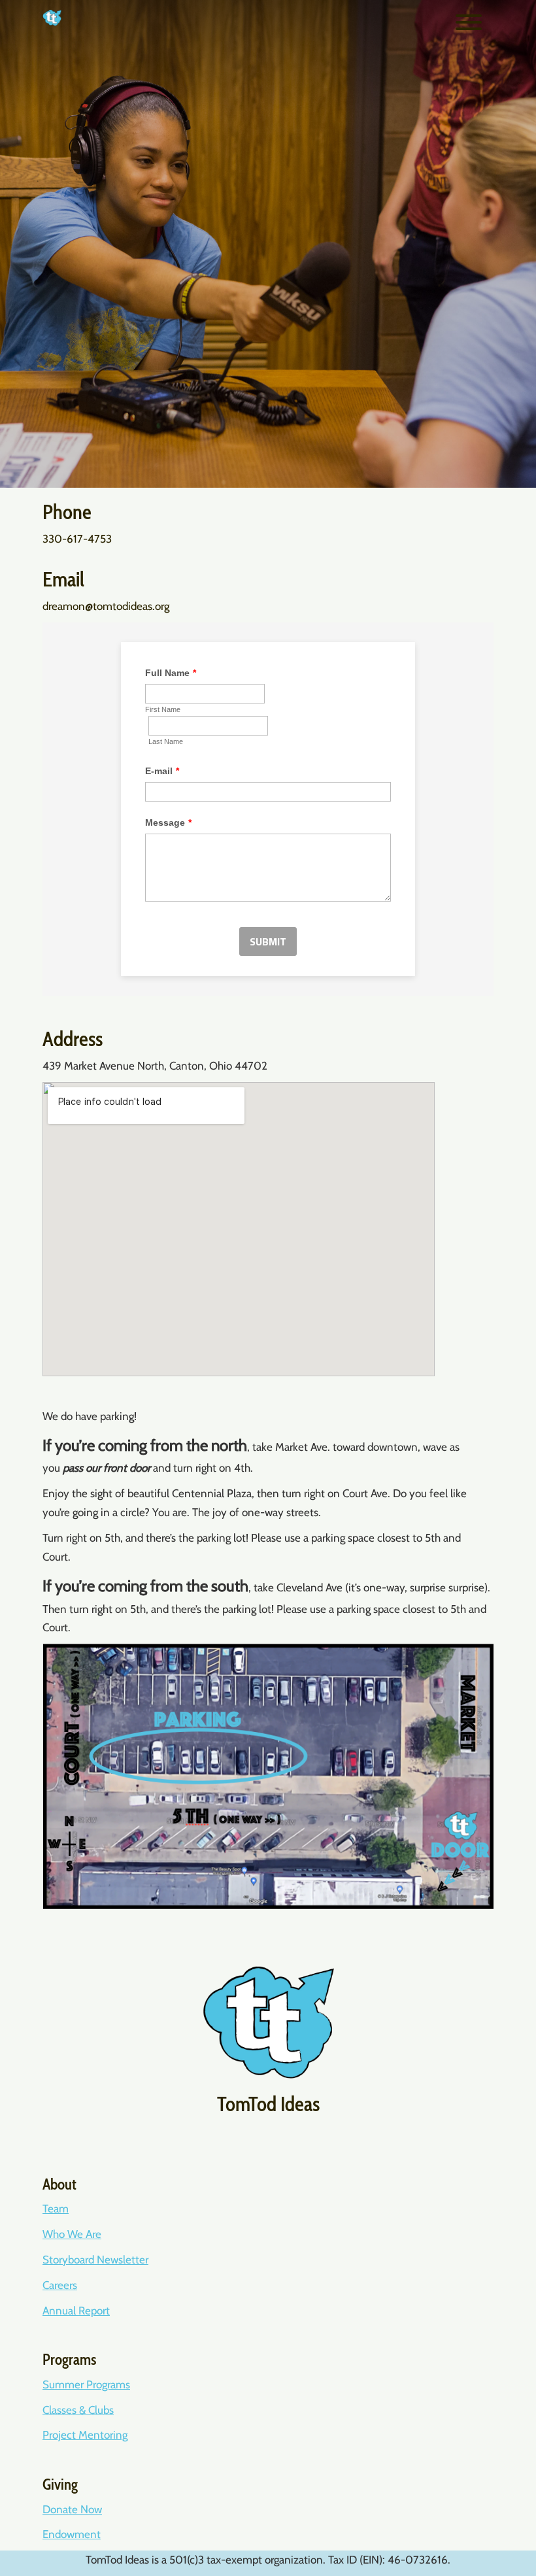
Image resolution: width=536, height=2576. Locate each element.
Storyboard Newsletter (95, 2260)
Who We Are (72, 2234)
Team (56, 2209)
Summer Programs (86, 2384)
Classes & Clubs (78, 2410)
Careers (60, 2285)
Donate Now (72, 2509)
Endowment (72, 2534)
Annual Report (76, 2311)
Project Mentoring (85, 2435)
